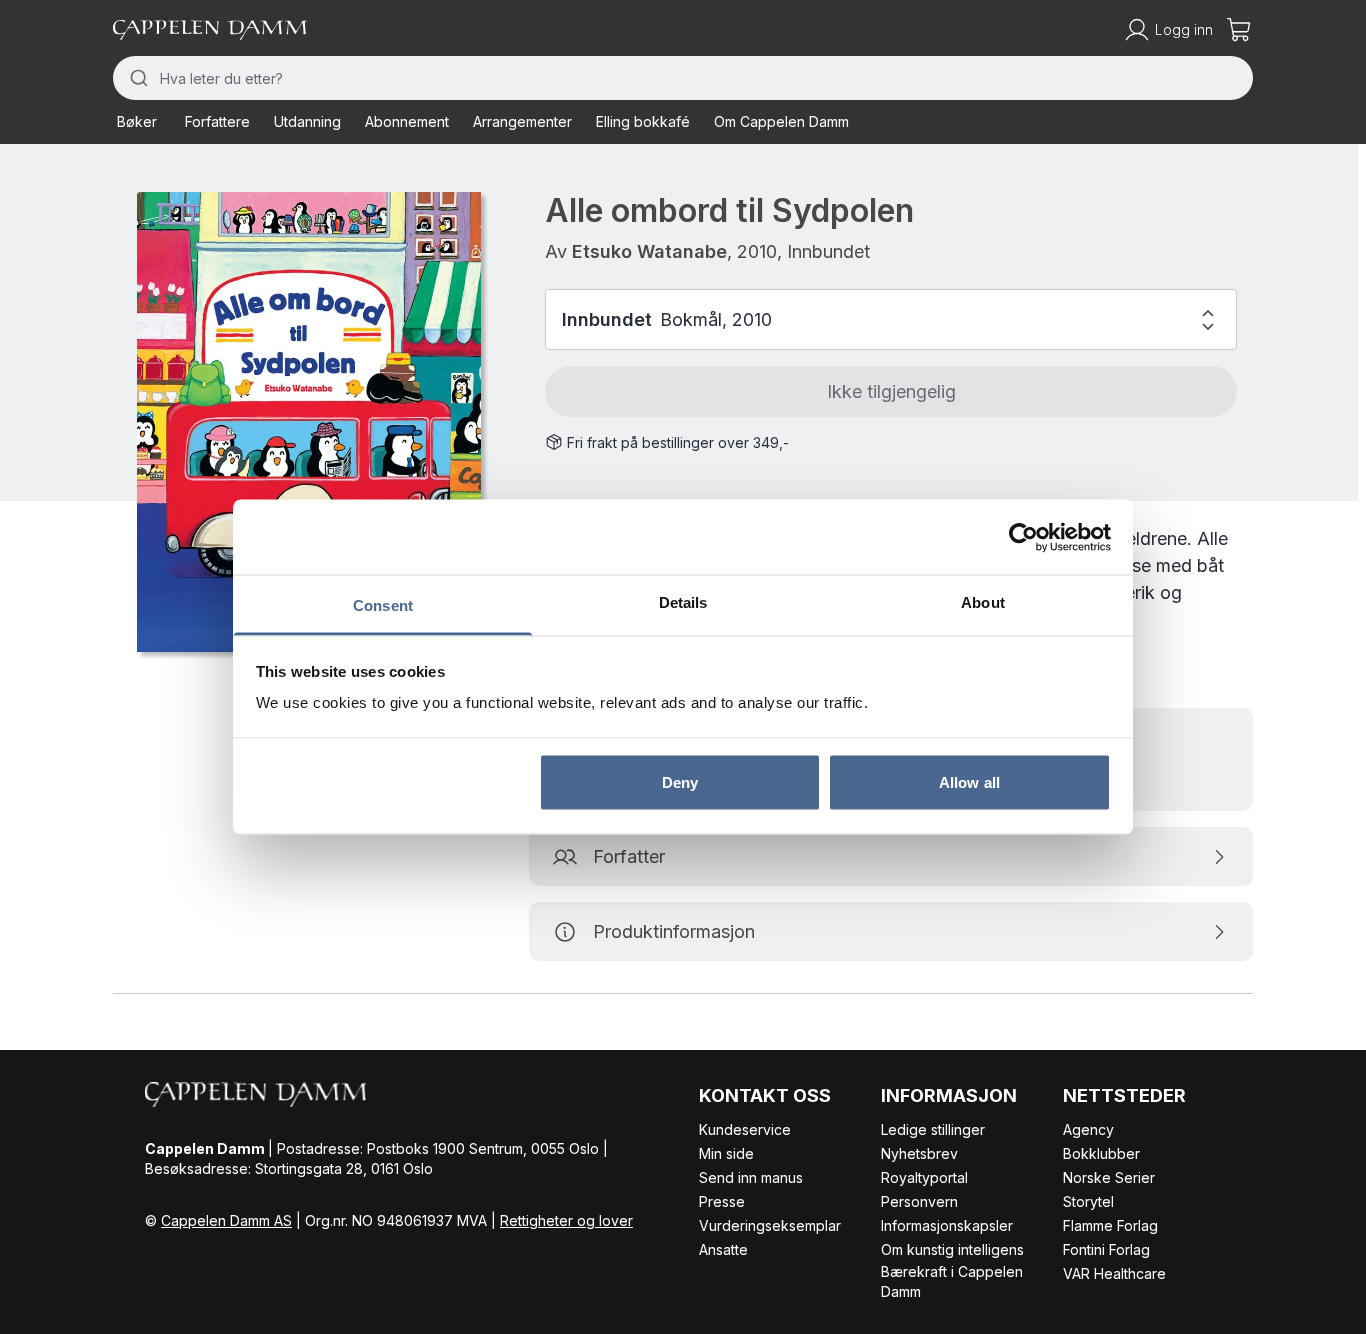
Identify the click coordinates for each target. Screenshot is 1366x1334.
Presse (722, 1201)
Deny (680, 781)
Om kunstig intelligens (952, 1249)
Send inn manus (751, 1177)
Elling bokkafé (643, 121)
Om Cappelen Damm (781, 121)
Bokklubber (1101, 1153)
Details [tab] (683, 602)
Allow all (969, 781)
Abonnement (407, 121)
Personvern (919, 1201)
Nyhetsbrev (919, 1153)
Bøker (137, 121)
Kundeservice (745, 1129)
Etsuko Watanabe (649, 251)
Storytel (1088, 1201)
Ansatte (723, 1249)
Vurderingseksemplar (770, 1225)
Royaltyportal (924, 1177)
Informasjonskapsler (947, 1225)
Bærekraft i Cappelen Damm (952, 1281)
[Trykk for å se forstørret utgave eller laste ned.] (309, 422)
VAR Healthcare (1114, 1273)
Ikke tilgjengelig (891, 391)
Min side (726, 1153)
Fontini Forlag (1106, 1249)
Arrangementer (522, 121)
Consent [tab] (383, 605)
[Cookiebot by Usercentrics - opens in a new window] (1023, 537)
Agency (1088, 1129)
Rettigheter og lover (566, 1220)
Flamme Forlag (1110, 1225)
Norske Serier (1109, 1177)
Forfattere (217, 121)
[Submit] (136, 78)
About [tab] (983, 602)
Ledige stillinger (933, 1129)
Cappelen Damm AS (226, 1220)
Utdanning (307, 121)
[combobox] (683, 78)
